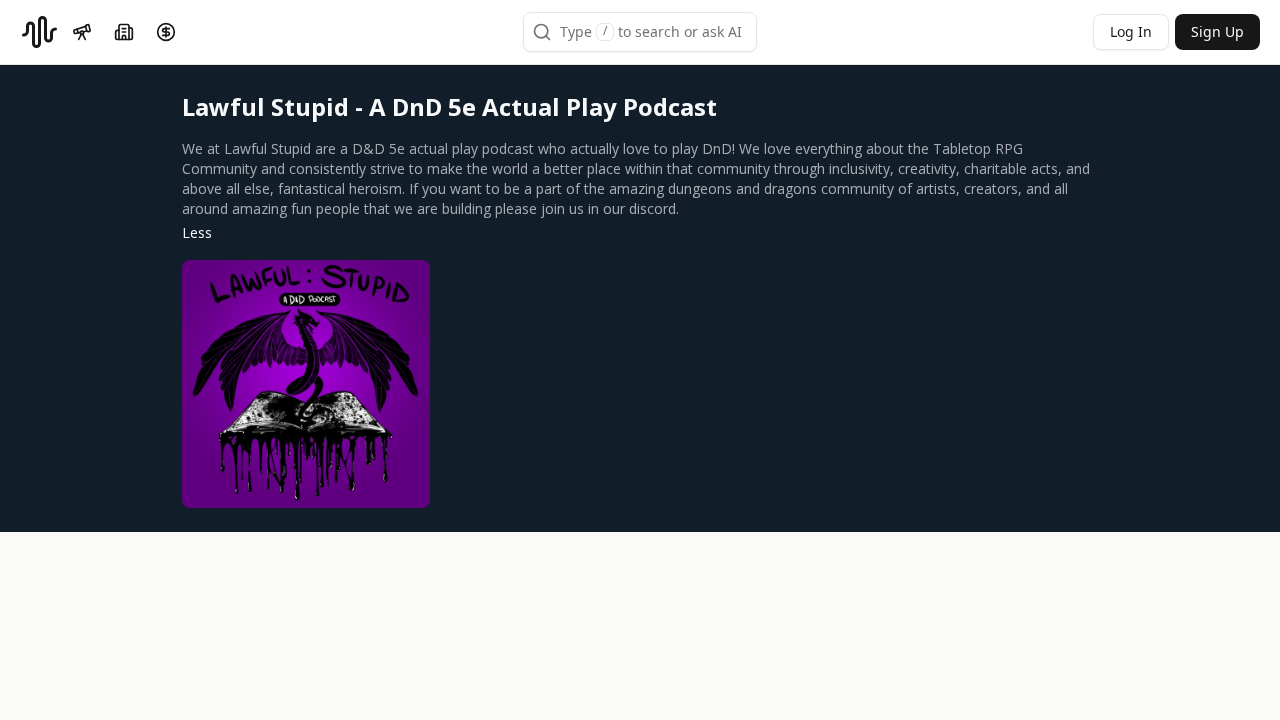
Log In (1131, 31)
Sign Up (1217, 31)
